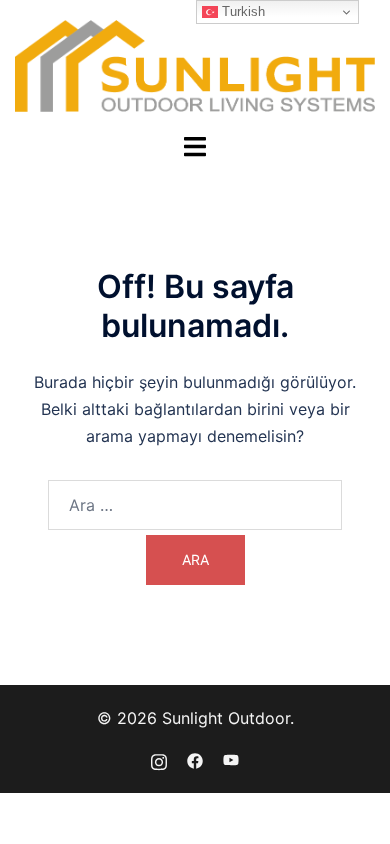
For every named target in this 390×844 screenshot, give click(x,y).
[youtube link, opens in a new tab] (231, 759)
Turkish (241, 11)
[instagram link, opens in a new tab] (159, 759)
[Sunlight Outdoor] (195, 64)
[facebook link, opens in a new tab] (195, 759)
